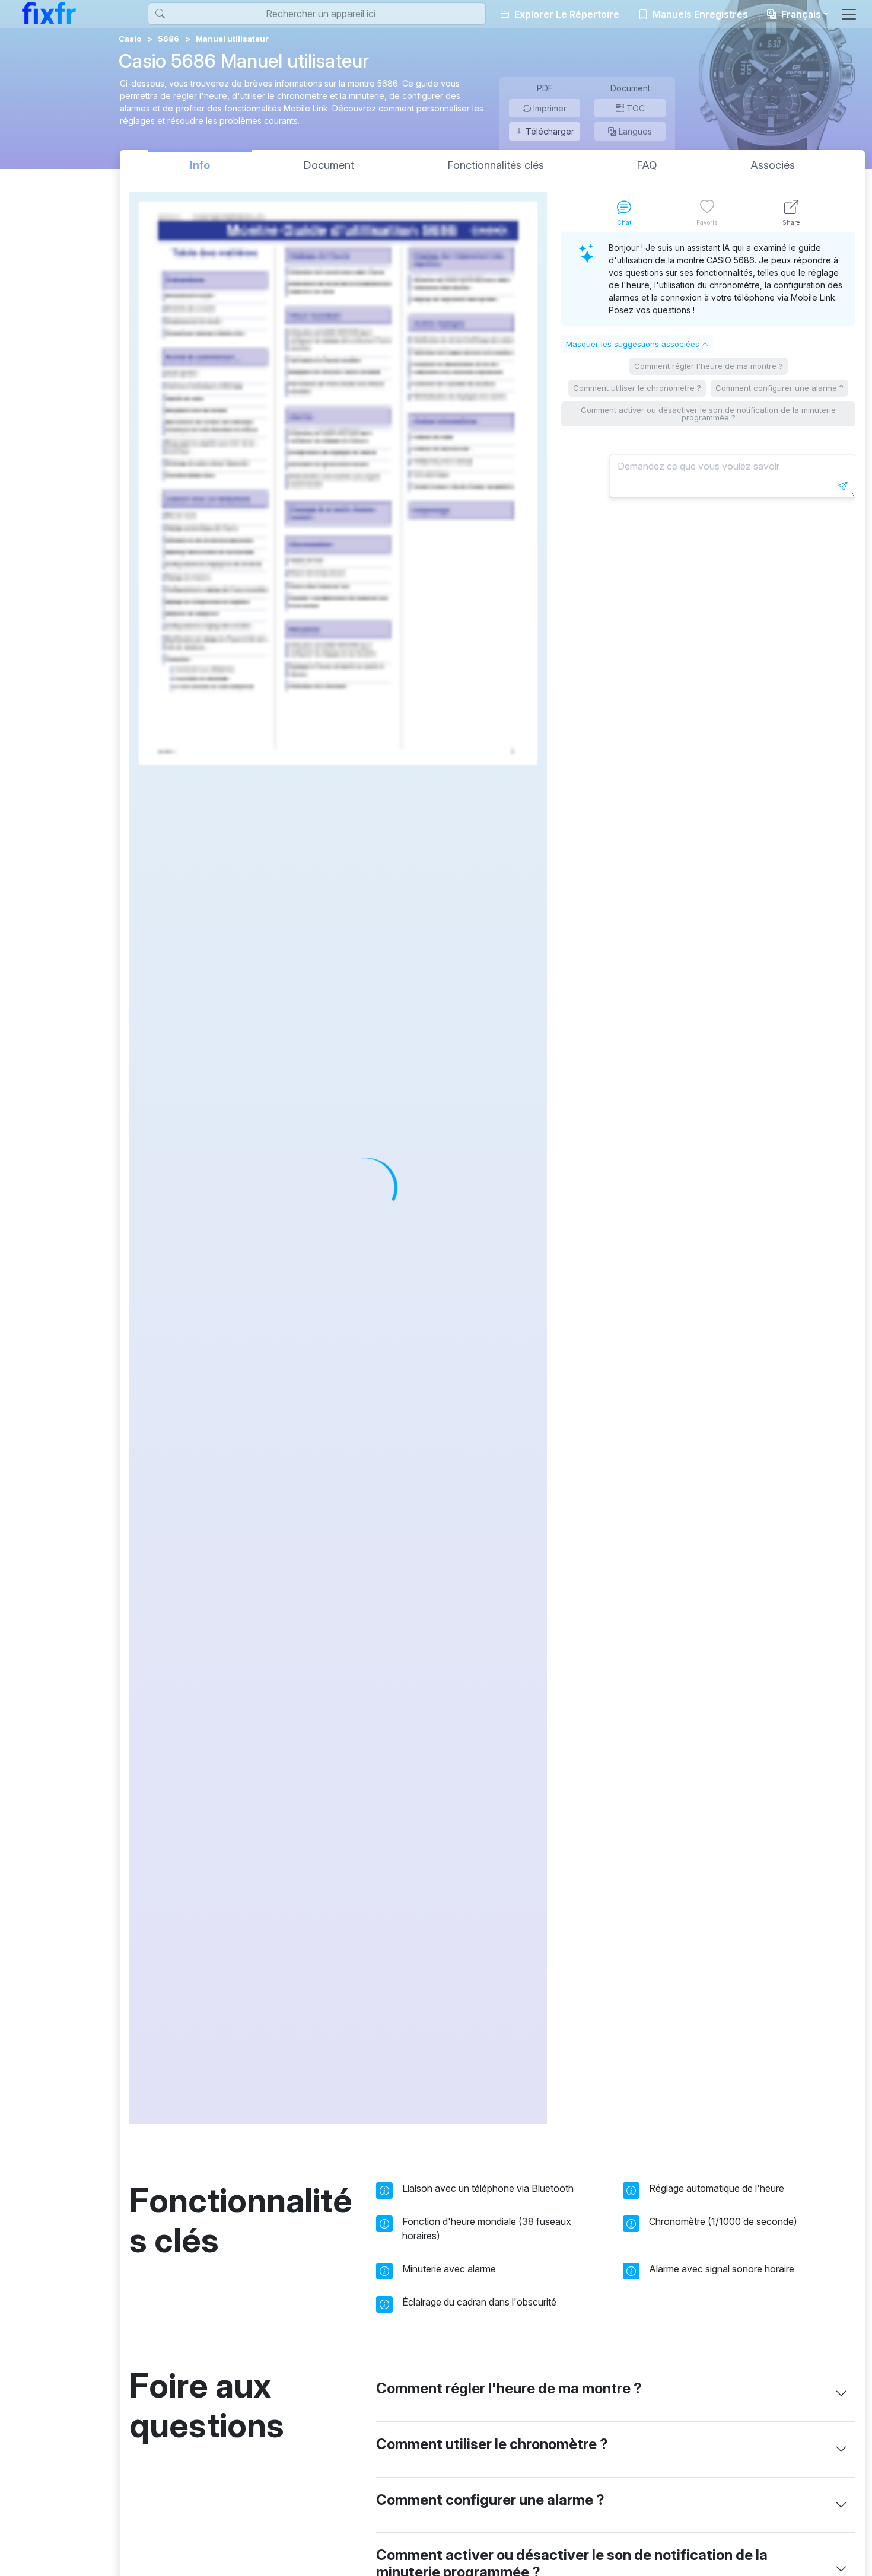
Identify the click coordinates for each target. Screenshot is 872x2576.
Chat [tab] (624, 222)
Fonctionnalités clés (496, 165)
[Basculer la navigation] (849, 14)
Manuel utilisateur (232, 39)
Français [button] (800, 14)
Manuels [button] (699, 14)
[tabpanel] (708, 1178)
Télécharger (549, 131)
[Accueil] (49, 13)
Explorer (566, 14)
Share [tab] (791, 222)
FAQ (647, 165)
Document (329, 165)
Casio (130, 39)
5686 (168, 39)
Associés (773, 165)
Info (200, 165)
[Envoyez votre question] (843, 486)
